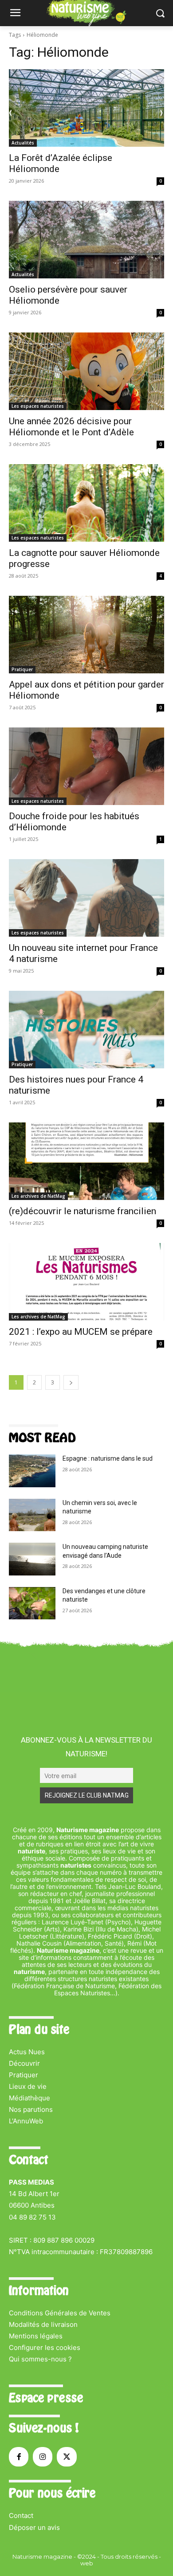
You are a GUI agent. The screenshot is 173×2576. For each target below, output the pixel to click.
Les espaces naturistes (38, 406)
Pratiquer (22, 669)
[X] (67, 2457)
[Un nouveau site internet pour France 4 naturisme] (86, 898)
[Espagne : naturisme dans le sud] (32, 1471)
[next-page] (71, 1382)
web (87, 2563)
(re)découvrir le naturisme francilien (83, 1211)
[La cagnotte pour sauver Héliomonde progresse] (86, 503)
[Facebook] (19, 2457)
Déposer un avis (34, 2527)
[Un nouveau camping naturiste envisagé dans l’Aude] (32, 1559)
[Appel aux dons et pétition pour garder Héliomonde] (86, 635)
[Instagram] (43, 2457)
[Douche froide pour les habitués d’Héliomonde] (86, 766)
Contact (21, 2515)
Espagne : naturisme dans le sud (108, 1458)
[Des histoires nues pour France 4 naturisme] (86, 1030)
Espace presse (46, 2398)
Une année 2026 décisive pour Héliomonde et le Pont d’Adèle (71, 427)
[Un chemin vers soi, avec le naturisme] (32, 1515)
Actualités (23, 143)
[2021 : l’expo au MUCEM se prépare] (86, 1282)
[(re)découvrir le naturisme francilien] (86, 1161)
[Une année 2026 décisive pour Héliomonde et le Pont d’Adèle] (86, 371)
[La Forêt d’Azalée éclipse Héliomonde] (86, 108)
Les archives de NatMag (38, 1196)
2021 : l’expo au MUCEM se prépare (81, 1332)
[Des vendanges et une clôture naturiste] (32, 1603)
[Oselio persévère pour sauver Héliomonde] (86, 240)
